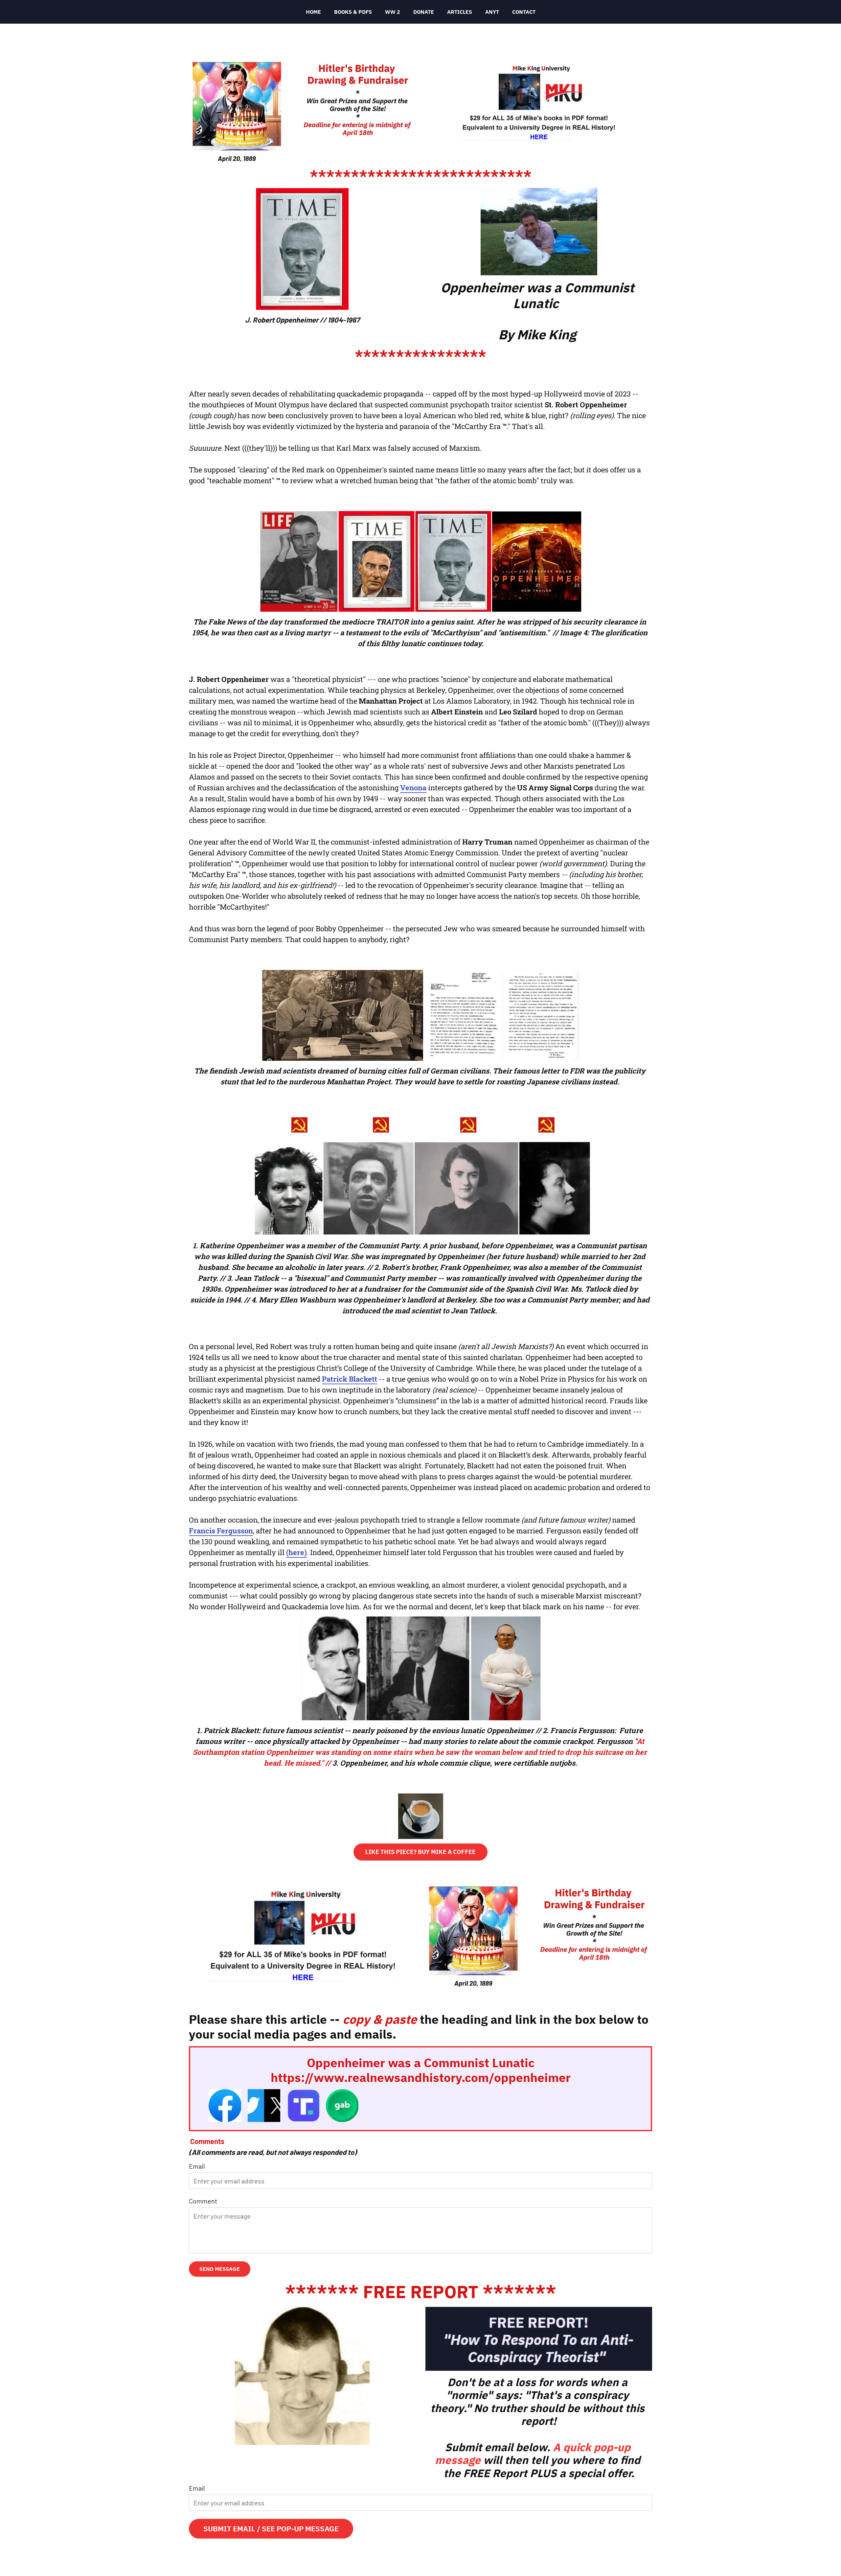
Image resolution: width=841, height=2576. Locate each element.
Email (197, 2166)
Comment (203, 2201)
